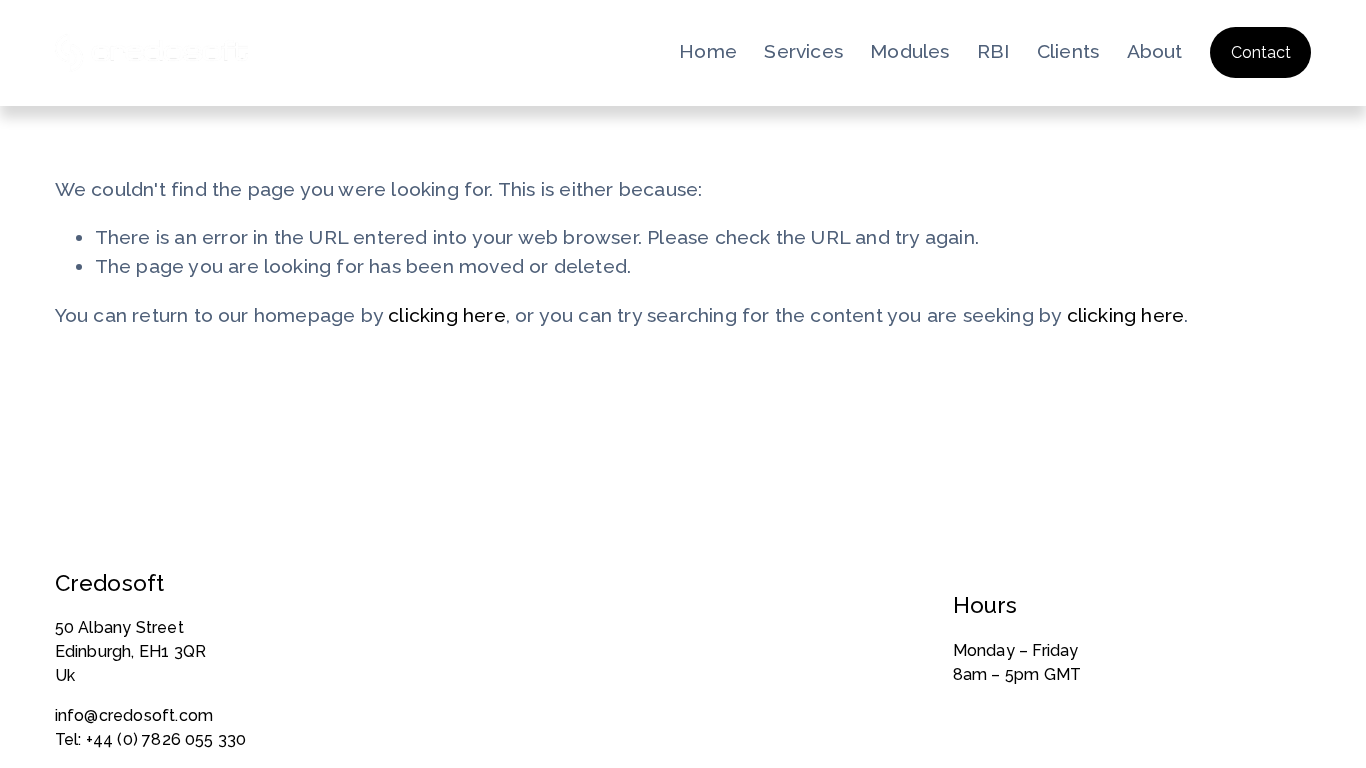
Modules (909, 51)
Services (803, 51)
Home (708, 51)
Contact (1261, 52)
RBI (993, 51)
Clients (1068, 51)
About (1155, 51)
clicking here (447, 315)
